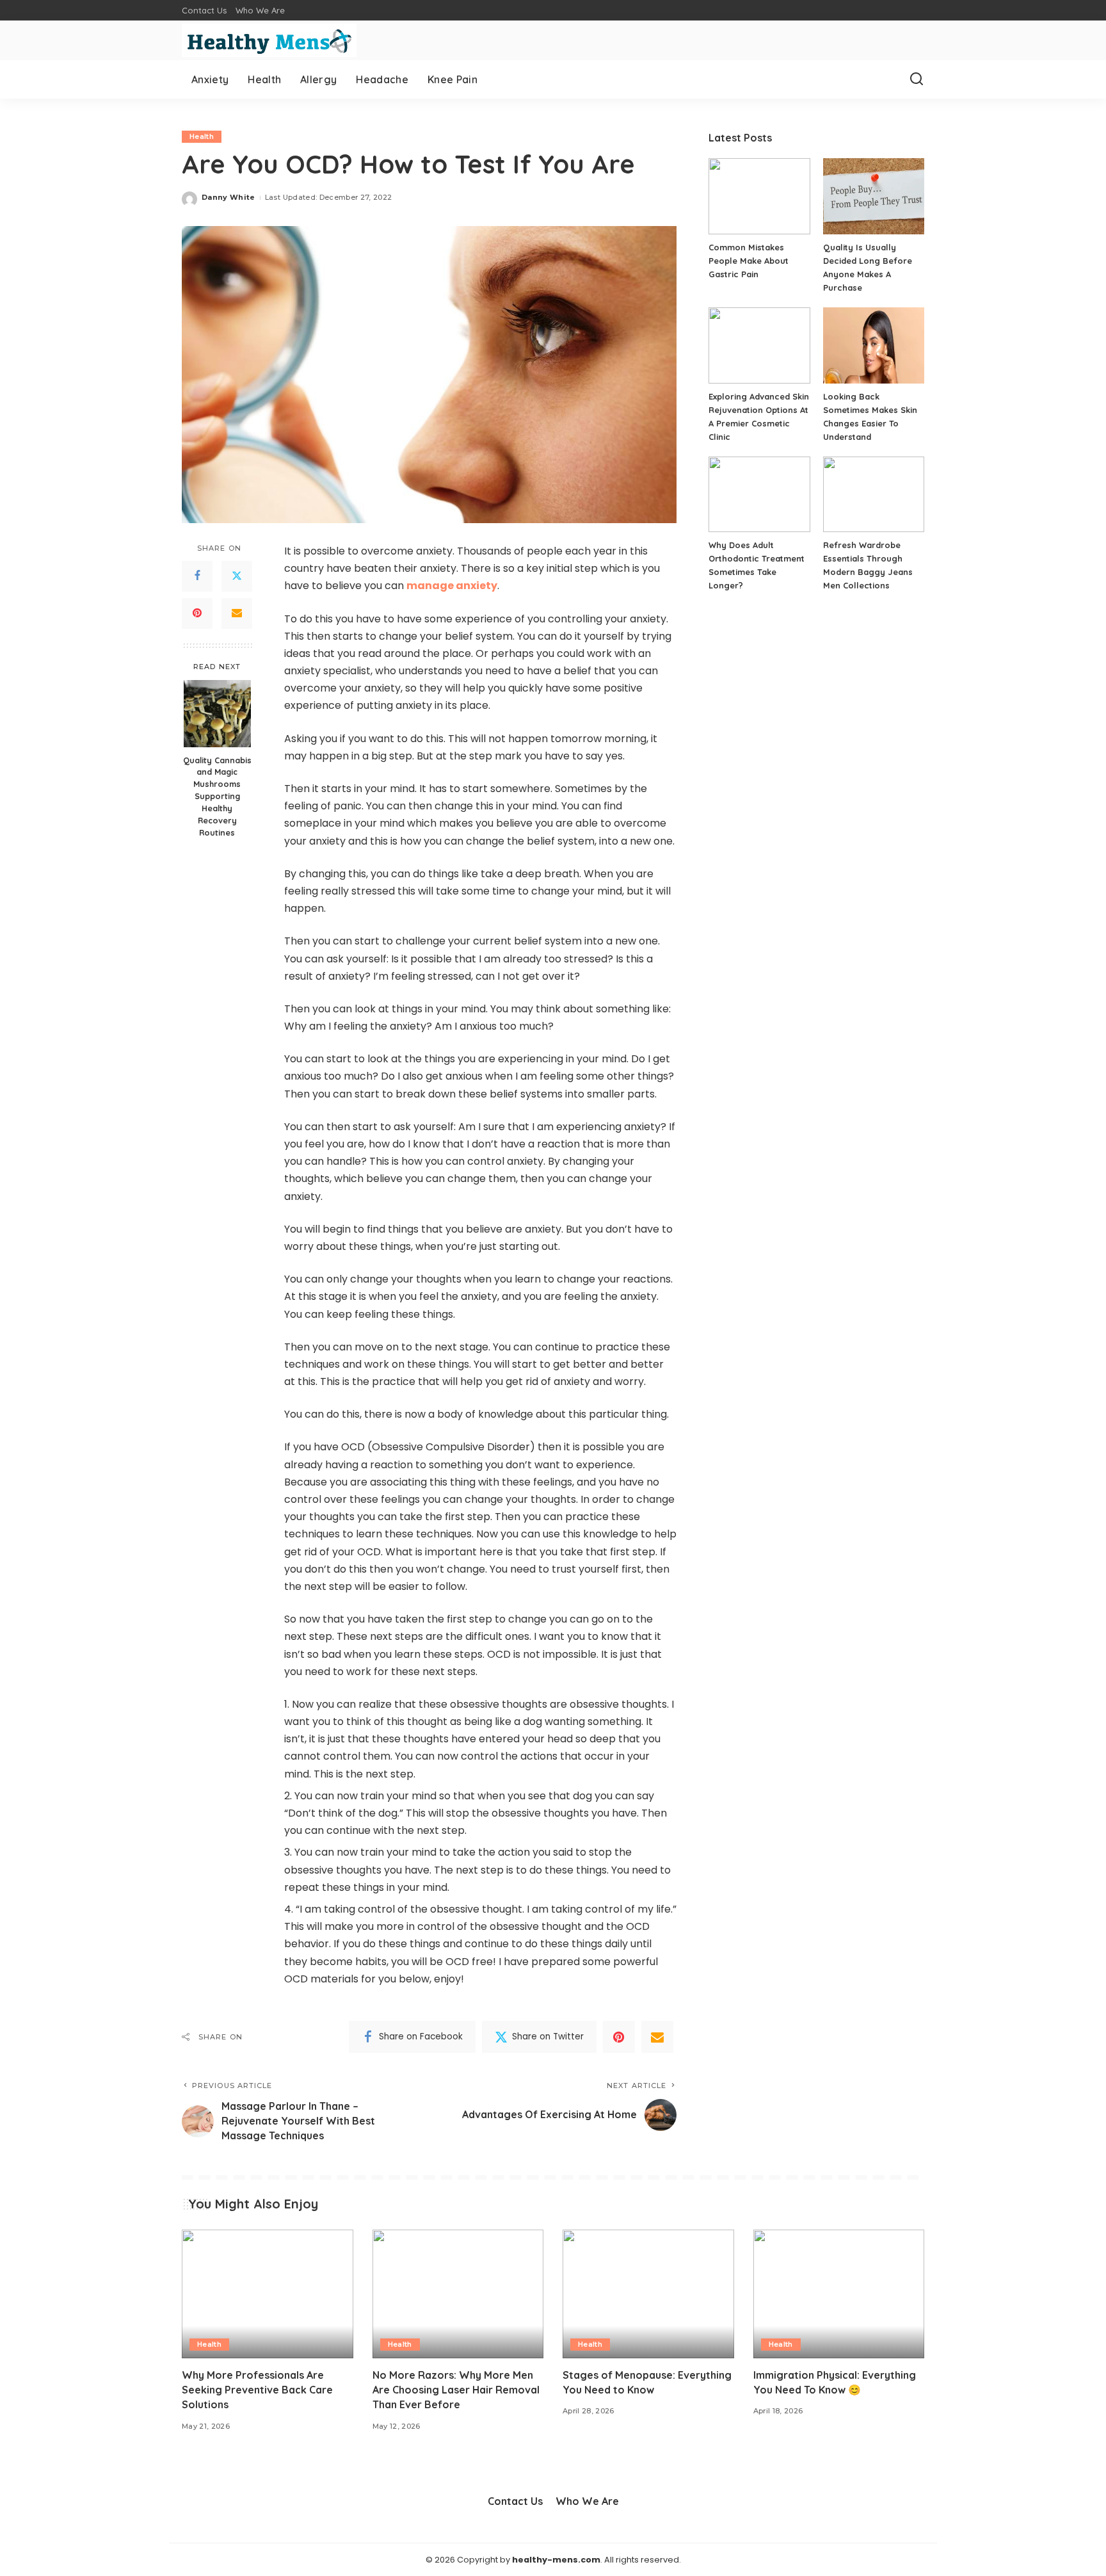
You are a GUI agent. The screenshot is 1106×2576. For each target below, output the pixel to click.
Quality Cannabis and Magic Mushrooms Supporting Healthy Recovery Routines (217, 796)
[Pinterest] (197, 613)
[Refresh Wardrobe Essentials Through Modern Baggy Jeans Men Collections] (874, 495)
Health (202, 136)
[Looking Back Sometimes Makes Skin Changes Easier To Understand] (874, 345)
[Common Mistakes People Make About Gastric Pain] (759, 196)
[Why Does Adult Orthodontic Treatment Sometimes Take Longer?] (759, 495)
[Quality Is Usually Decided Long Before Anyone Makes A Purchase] (874, 196)
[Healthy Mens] (269, 40)
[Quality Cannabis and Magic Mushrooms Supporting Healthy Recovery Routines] (217, 714)
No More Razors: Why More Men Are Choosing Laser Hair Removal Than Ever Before (456, 2390)
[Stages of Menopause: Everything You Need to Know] (648, 2294)
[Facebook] (197, 576)
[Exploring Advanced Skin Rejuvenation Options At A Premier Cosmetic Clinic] (759, 345)
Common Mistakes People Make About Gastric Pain (749, 261)
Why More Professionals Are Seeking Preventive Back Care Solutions (257, 2390)
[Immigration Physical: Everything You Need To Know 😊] (839, 2294)
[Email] (237, 613)
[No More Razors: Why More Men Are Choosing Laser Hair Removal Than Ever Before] (458, 2294)
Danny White (228, 197)
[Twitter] (237, 576)
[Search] (917, 79)
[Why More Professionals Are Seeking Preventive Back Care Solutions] (268, 2294)
